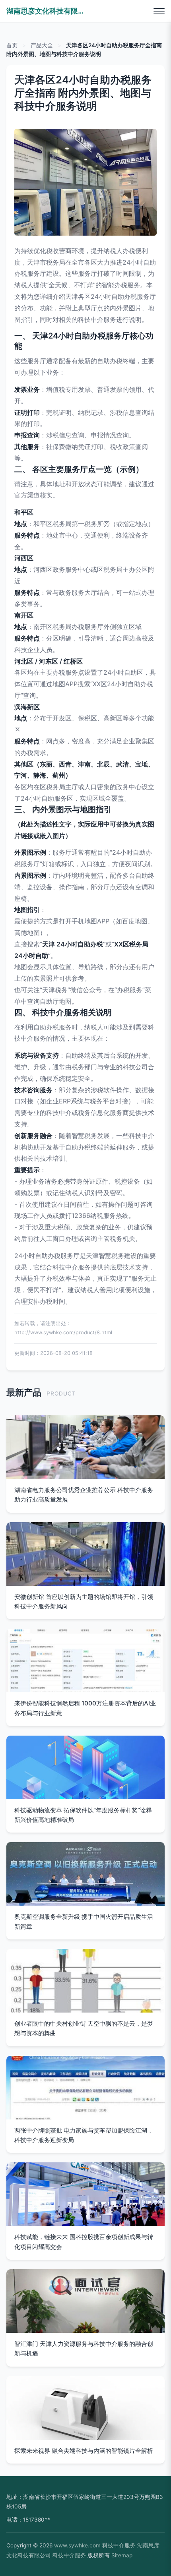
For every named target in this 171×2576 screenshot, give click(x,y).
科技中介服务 (119, 2545)
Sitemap (122, 2555)
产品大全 (42, 45)
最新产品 (24, 1392)
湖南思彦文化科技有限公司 (46, 11)
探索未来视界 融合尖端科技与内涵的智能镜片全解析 (84, 2451)
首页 (12, 45)
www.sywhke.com (77, 2545)
